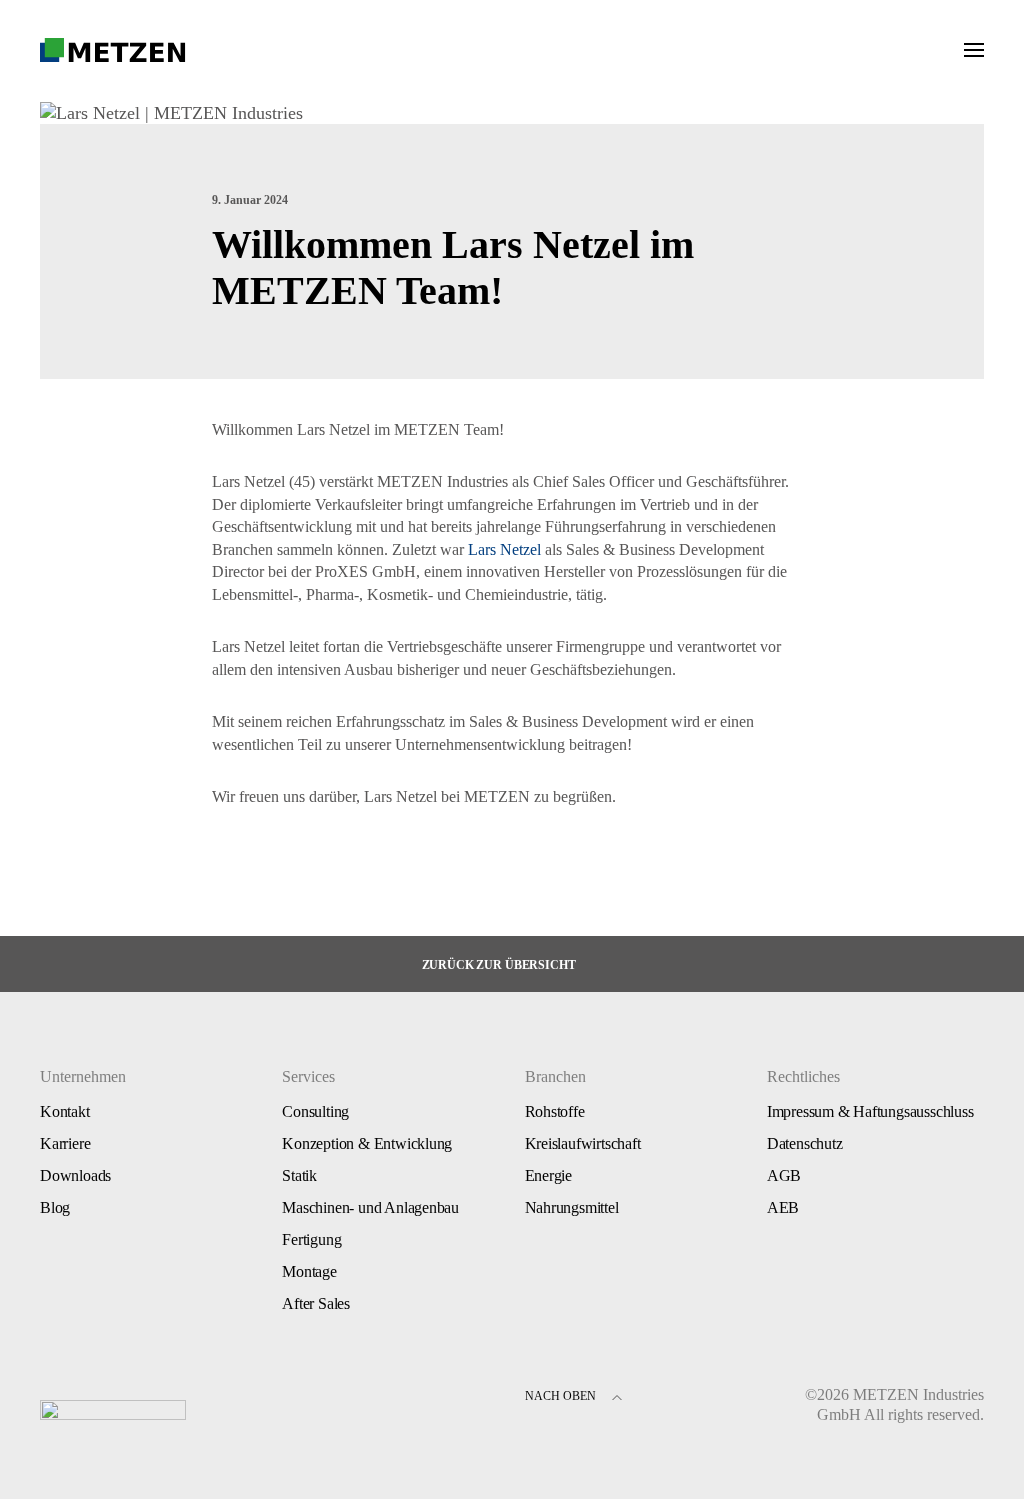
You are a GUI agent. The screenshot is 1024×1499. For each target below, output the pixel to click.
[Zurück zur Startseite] (113, 50)
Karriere (65, 1143)
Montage (309, 1271)
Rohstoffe (555, 1111)
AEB (783, 1207)
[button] (974, 50)
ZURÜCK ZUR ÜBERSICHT (499, 965)
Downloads (75, 1175)
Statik (299, 1175)
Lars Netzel (504, 549)
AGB (784, 1175)
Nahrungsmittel (572, 1207)
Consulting (315, 1111)
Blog (55, 1207)
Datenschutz (805, 1143)
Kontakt (65, 1111)
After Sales (316, 1303)
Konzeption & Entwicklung (367, 1143)
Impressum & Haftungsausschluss (870, 1111)
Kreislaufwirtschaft (583, 1143)
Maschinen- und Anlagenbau (370, 1207)
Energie (549, 1175)
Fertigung (311, 1239)
